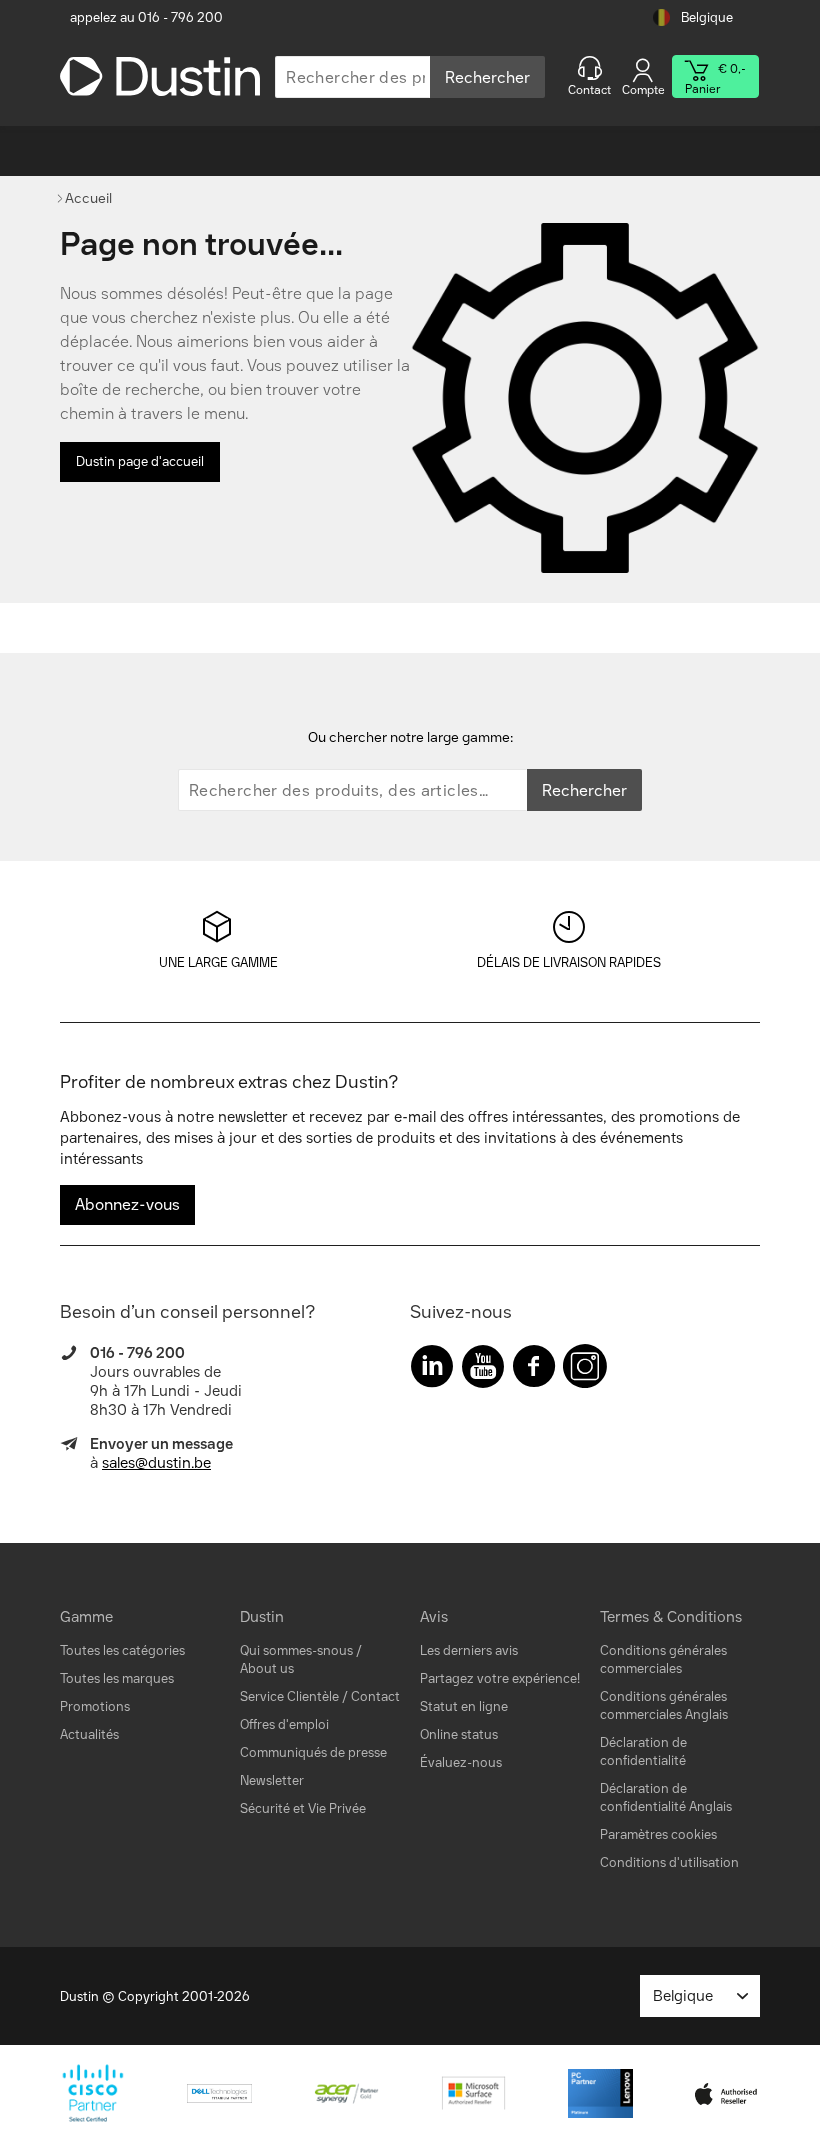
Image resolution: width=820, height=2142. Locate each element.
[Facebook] (534, 1370)
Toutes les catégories (122, 1650)
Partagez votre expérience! (500, 1678)
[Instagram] (585, 1370)
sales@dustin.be (156, 1463)
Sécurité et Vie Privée (303, 1808)
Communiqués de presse (313, 1752)
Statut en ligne (464, 1706)
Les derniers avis (469, 1650)
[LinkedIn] (432, 1370)
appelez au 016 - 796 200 (146, 17)
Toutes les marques (117, 1678)
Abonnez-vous (127, 1204)
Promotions (95, 1706)
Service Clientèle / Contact (320, 1696)
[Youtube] (483, 1370)
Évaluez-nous (461, 1762)
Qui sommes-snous (296, 1650)
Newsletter (272, 1780)
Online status (459, 1734)
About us (267, 1668)
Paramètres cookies (658, 1834)
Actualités (89, 1734)
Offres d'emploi (284, 1724)
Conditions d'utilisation (669, 1862)
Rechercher (487, 77)
